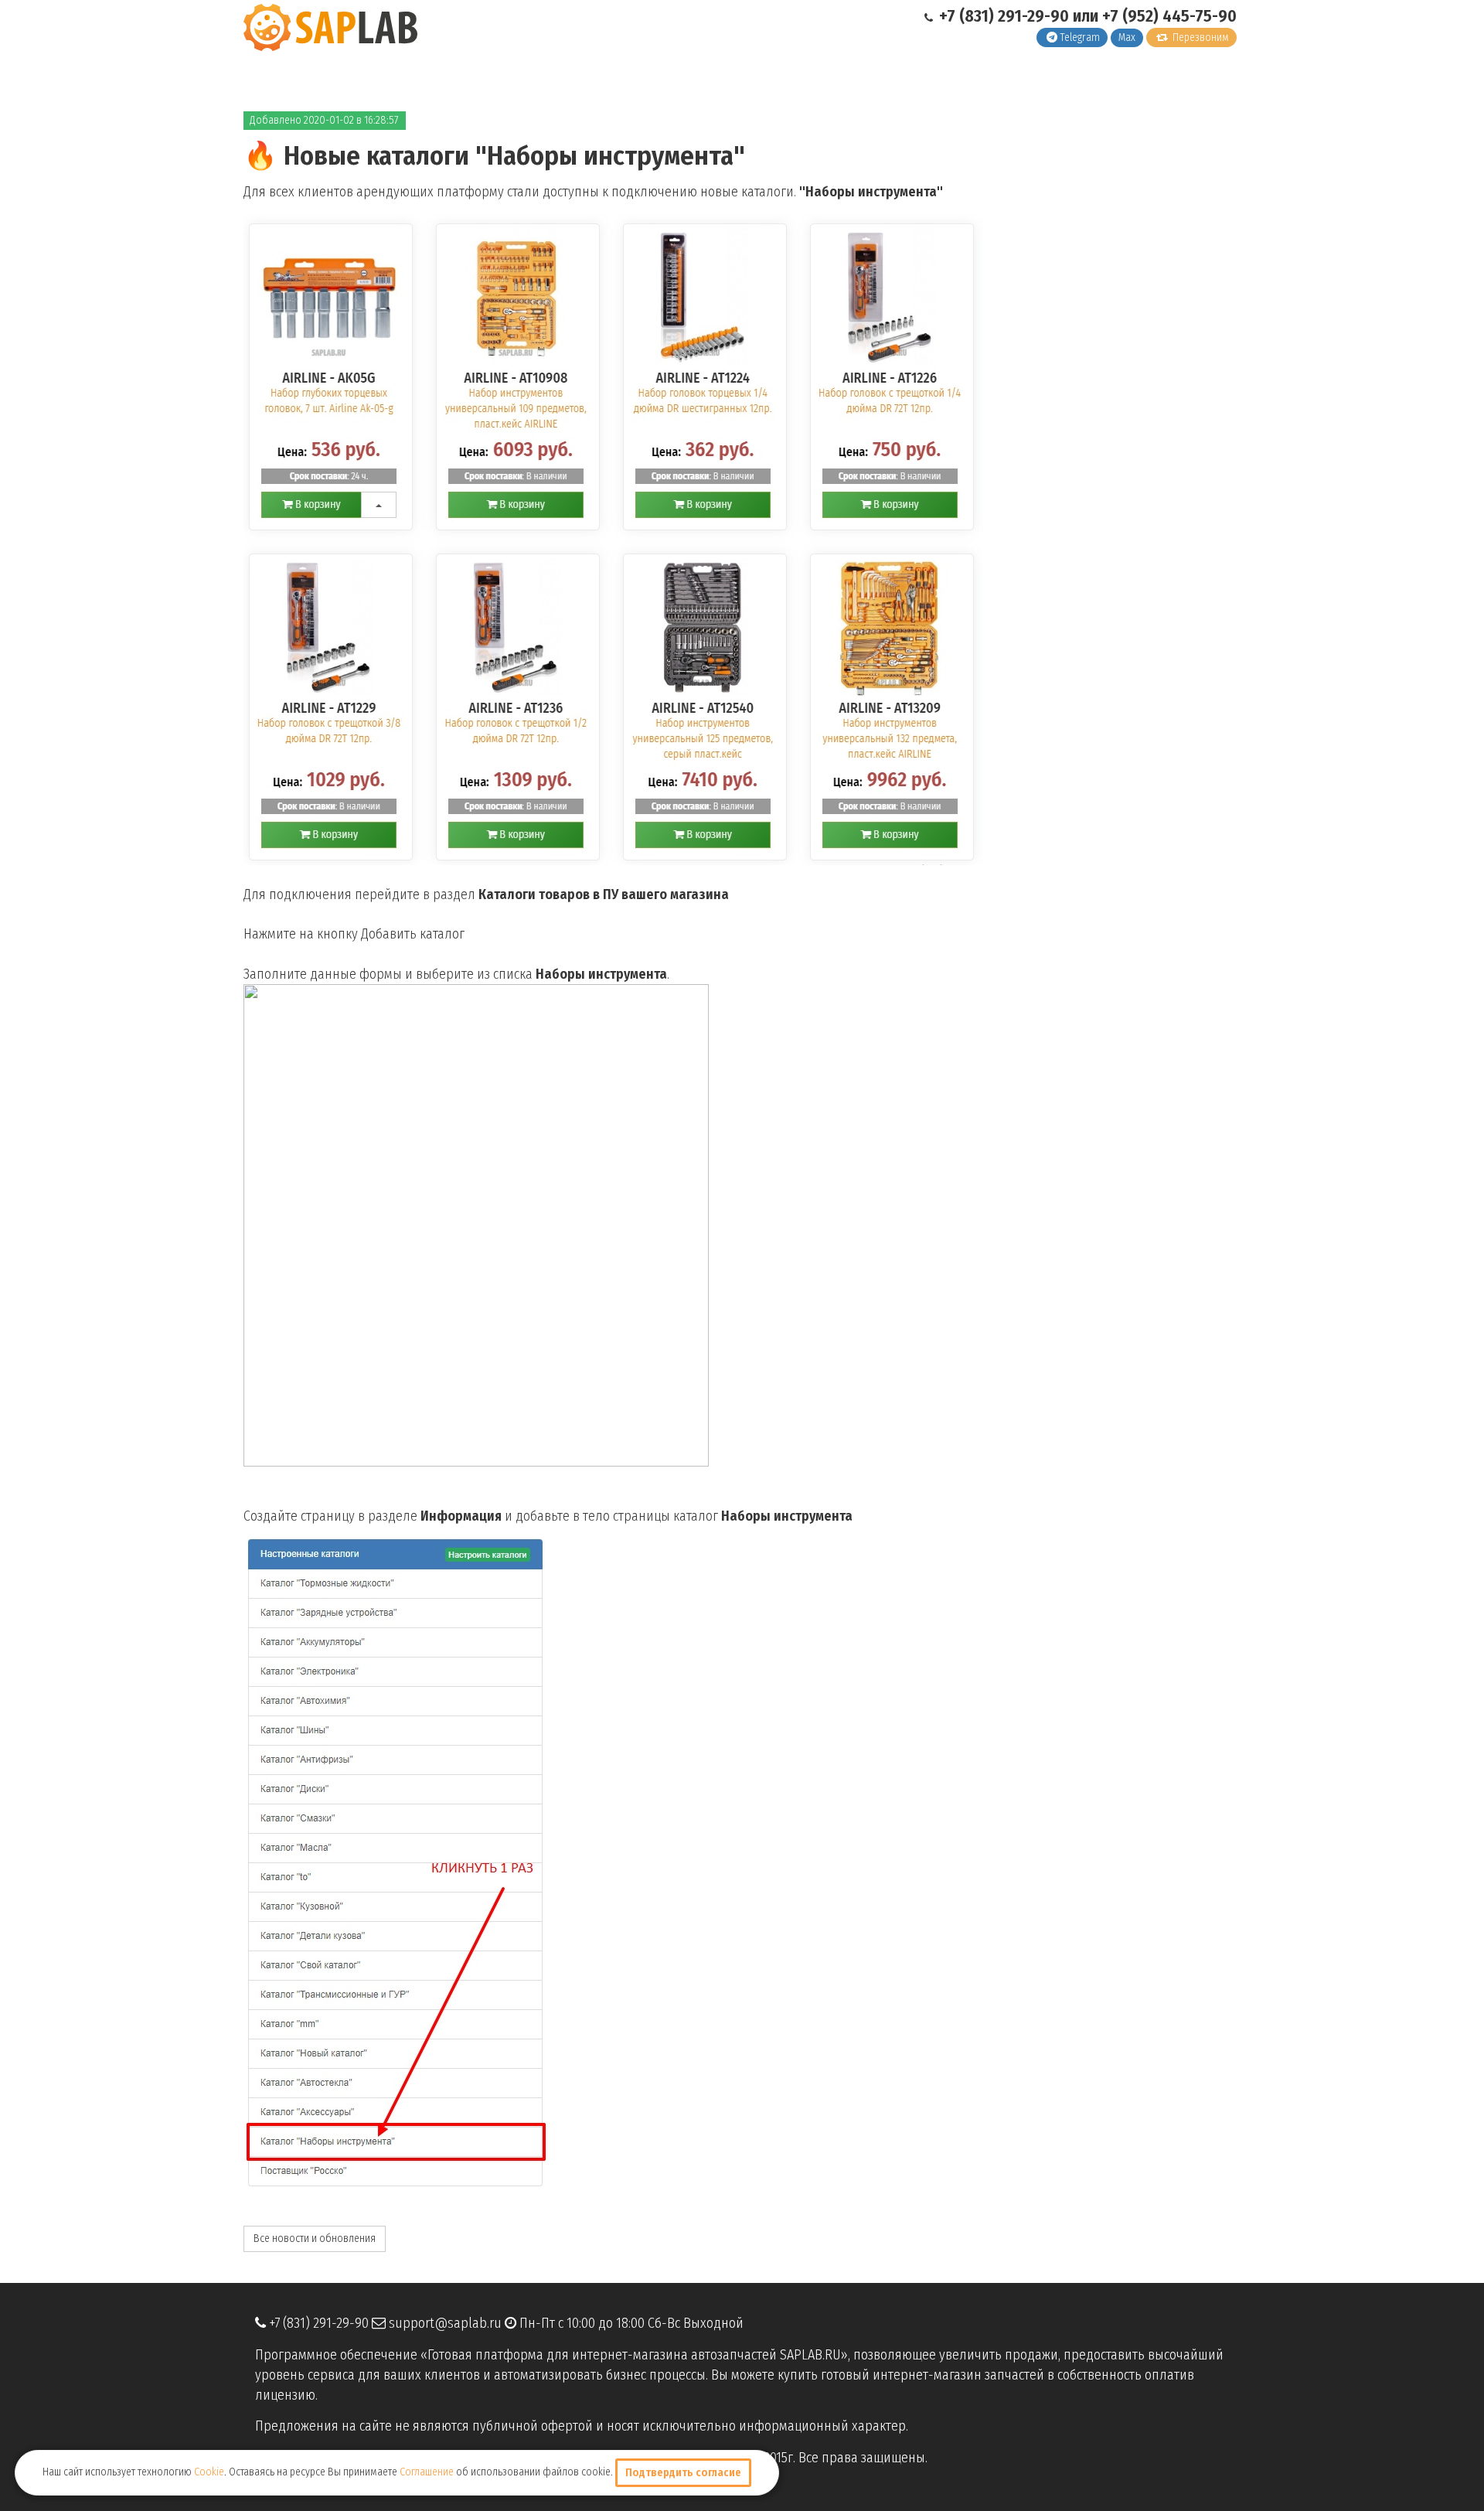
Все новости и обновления (315, 2238)
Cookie (209, 2472)
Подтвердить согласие (683, 2473)
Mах (1127, 37)
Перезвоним (1200, 37)
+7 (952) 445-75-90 (1169, 16)
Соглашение (427, 2472)
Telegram (1080, 37)
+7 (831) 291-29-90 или (1019, 16)
